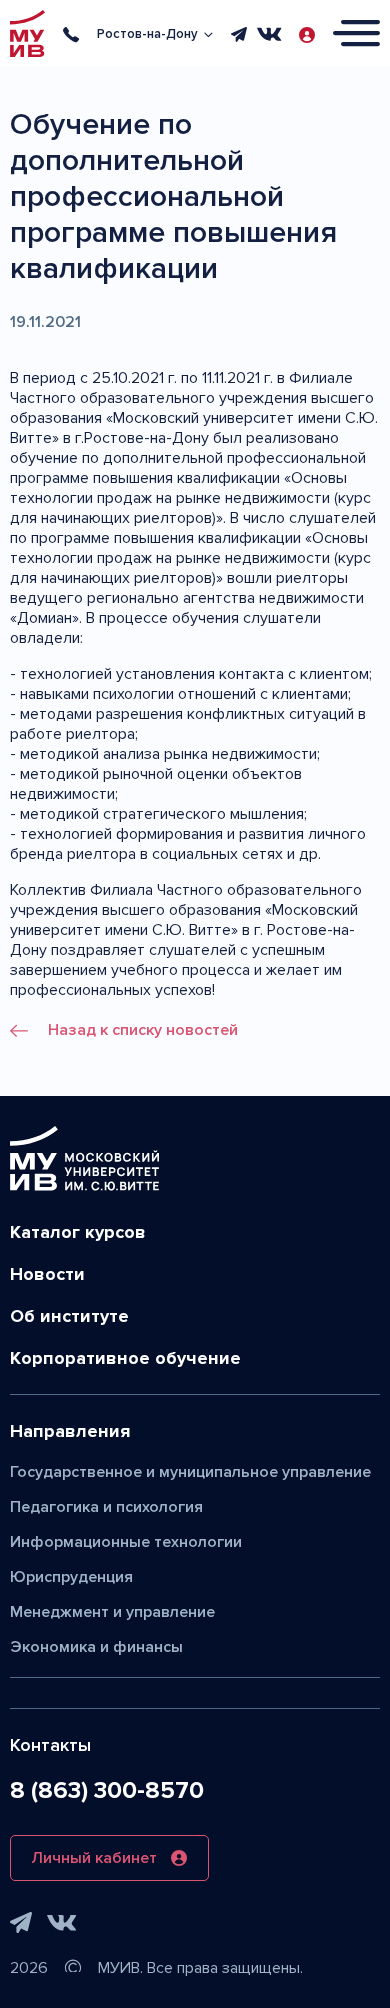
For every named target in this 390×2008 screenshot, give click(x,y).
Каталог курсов (78, 1232)
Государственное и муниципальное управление (190, 1472)
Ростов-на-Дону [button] (147, 34)
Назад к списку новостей (143, 1030)
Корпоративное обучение (125, 1358)
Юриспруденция (71, 1577)
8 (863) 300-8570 (107, 1790)
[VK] (269, 34)
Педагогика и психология (106, 1507)
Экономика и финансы (96, 1647)
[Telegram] (239, 34)
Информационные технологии (126, 1542)
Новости (47, 1274)
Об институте (69, 1316)
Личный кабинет (94, 1858)
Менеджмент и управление (112, 1612)
